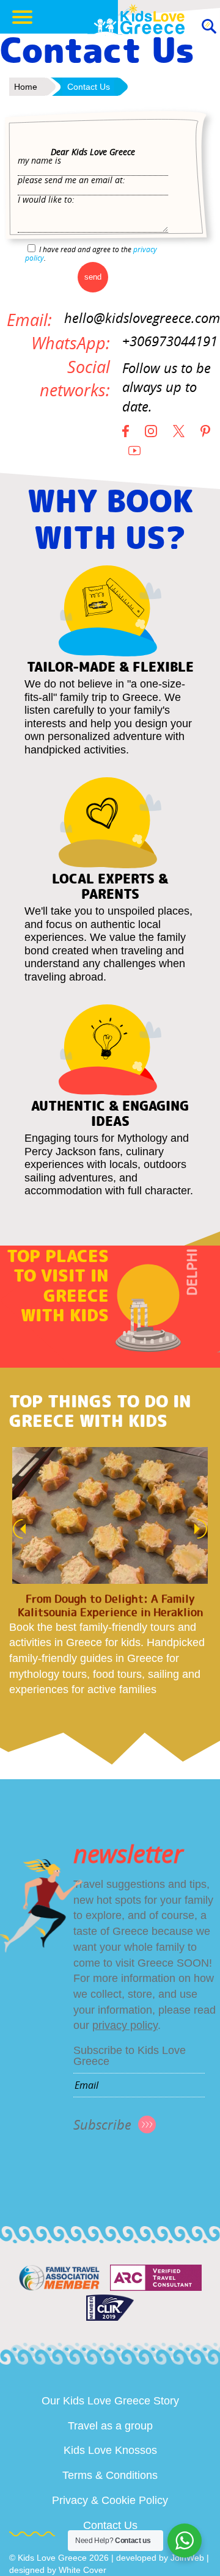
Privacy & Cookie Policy (110, 2500)
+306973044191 (170, 341)
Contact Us (110, 2525)
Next (204, 1529)
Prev (16, 1529)
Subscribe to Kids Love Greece (130, 2056)
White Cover (82, 2570)
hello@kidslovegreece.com (142, 318)
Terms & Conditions (110, 2475)
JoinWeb (187, 2558)
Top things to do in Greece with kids (100, 1411)
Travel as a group (110, 2426)
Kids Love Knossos (110, 2450)
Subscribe (102, 2124)
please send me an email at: (71, 180)
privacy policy (125, 2025)
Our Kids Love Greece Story (110, 2401)
